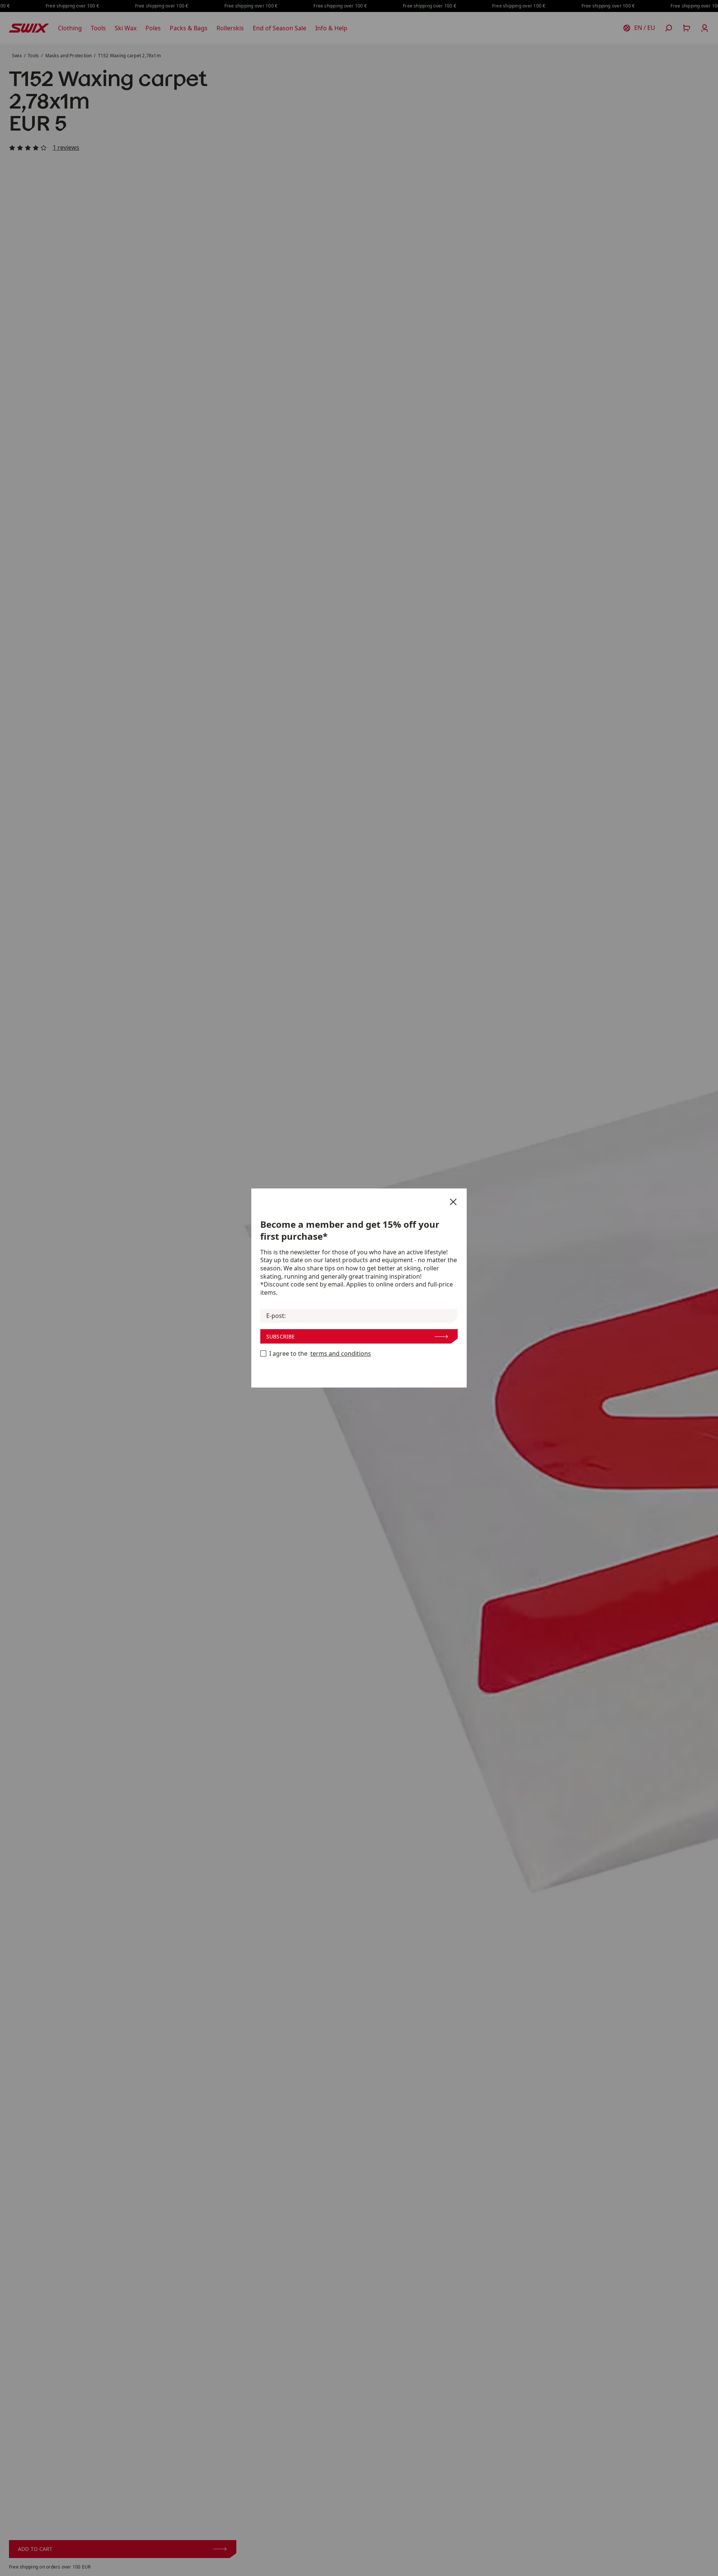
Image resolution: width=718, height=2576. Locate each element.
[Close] (453, 1202)
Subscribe (280, 1336)
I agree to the (320, 1354)
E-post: (276, 1316)
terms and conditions (341, 1354)
